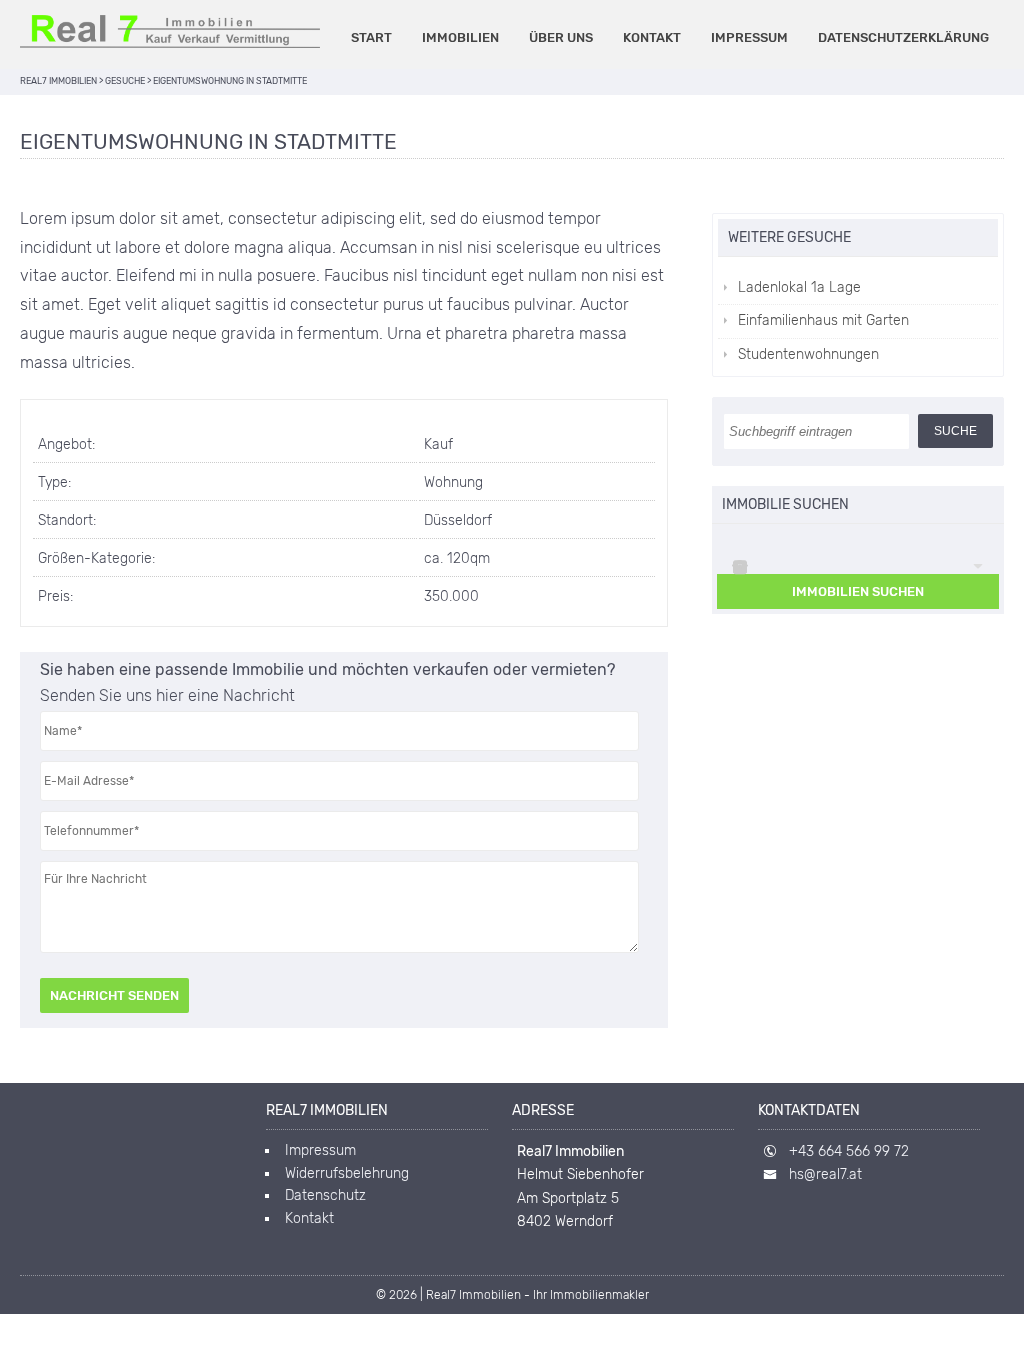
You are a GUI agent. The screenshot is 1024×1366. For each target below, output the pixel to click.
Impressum (749, 37)
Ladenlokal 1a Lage (799, 287)
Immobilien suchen (858, 591)
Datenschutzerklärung (903, 37)
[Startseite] (170, 31)
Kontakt (652, 37)
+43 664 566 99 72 (849, 1151)
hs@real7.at (825, 1174)
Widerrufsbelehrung (347, 1173)
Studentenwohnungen (808, 354)
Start (371, 37)
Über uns (561, 37)
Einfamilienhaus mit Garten (823, 320)
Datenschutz (325, 1195)
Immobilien (460, 37)
